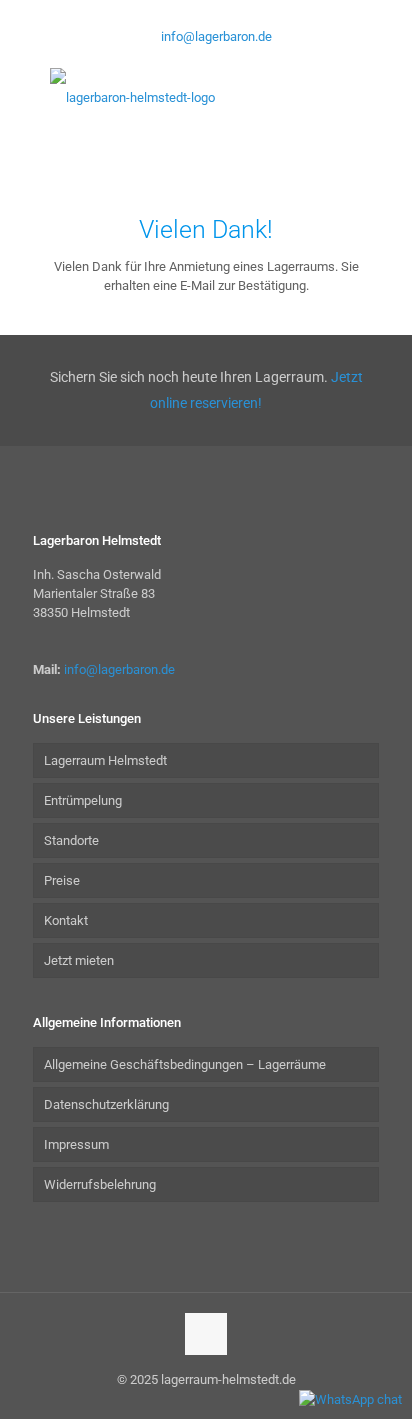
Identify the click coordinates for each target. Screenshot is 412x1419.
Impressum (76, 1144)
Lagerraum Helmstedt (105, 760)
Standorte (71, 840)
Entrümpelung (83, 800)
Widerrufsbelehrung (100, 1184)
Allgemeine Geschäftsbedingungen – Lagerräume (185, 1064)
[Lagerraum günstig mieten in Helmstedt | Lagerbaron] (206, 97)
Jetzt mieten (79, 960)
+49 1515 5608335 (156, 15)
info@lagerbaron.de (216, 36)
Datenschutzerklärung (106, 1104)
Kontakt (66, 920)
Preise (62, 880)
